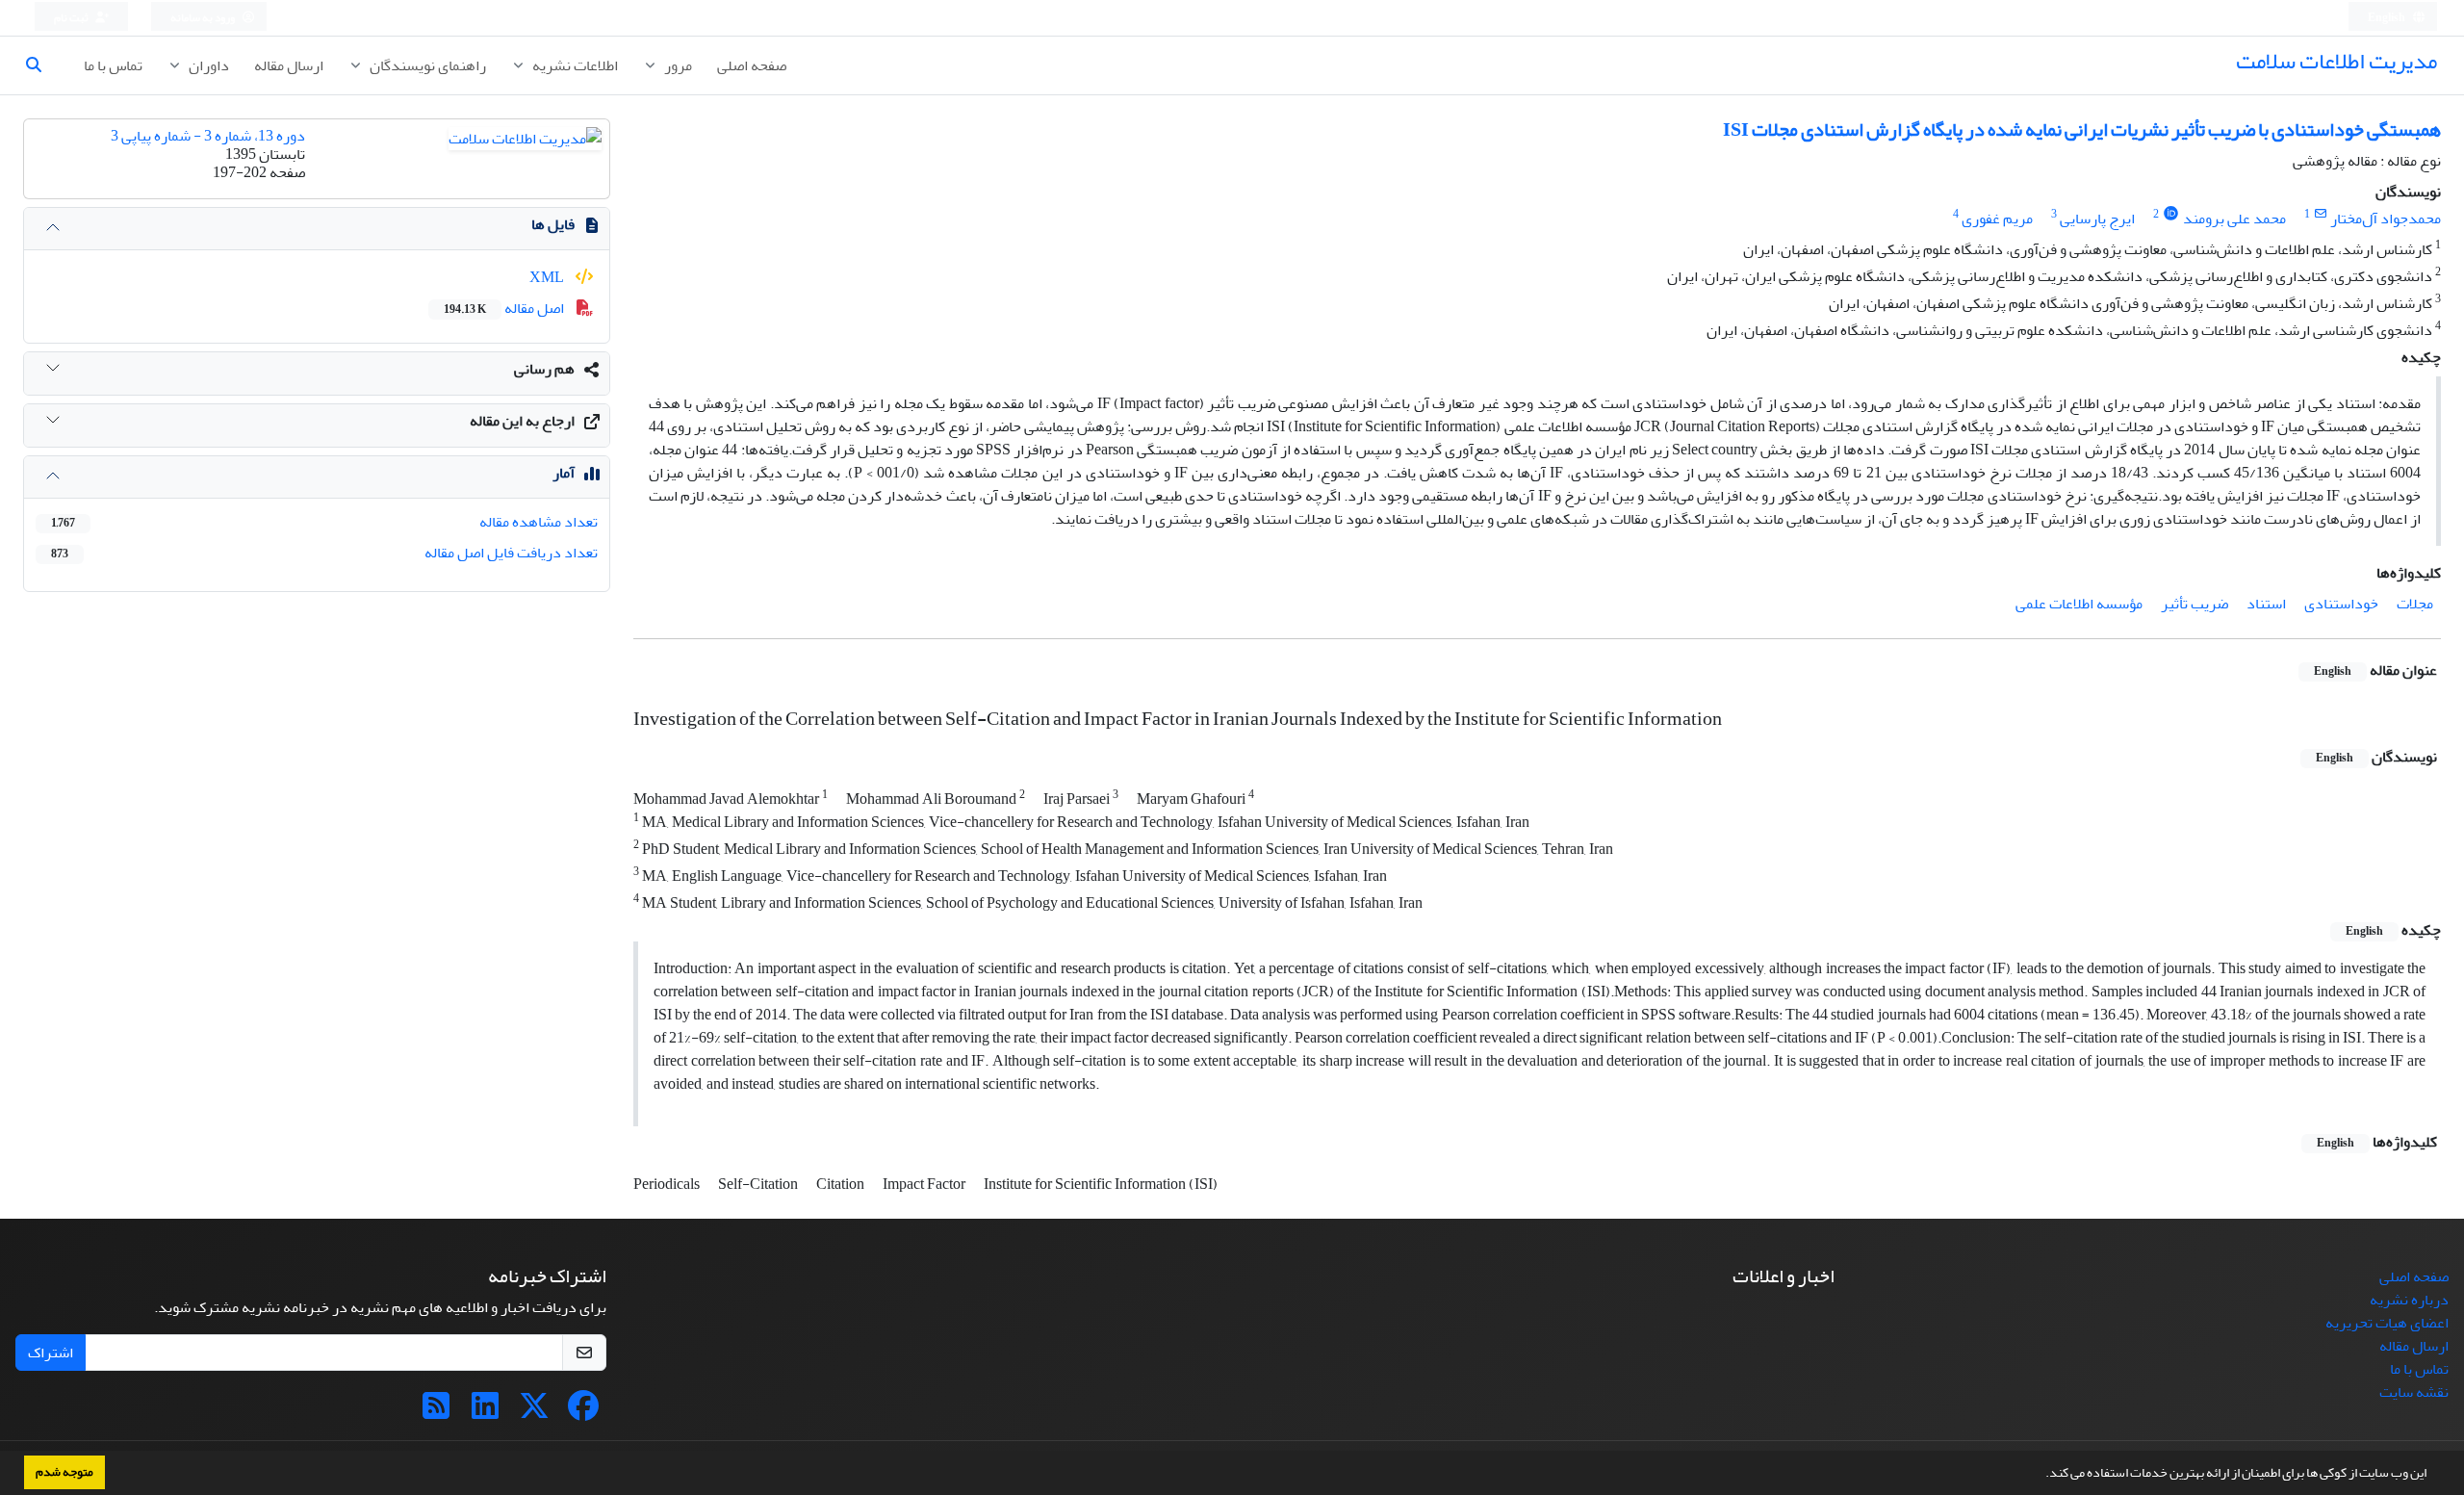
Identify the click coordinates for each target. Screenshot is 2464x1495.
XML (548, 277)
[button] (2040, 1475)
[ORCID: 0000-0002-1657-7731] (2171, 214)
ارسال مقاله (289, 65)
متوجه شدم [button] (64, 1472)
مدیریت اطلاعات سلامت (2336, 61)
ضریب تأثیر (2194, 604)
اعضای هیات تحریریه (2387, 1323)
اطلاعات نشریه (574, 65)
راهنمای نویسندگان (426, 65)
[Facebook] (583, 1412)
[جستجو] (41, 65)
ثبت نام (72, 18)
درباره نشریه (2409, 1300)
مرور (677, 65)
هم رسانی (544, 369)
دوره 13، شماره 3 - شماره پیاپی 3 (208, 136)
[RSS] (436, 1412)
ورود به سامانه (204, 18)
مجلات (2415, 604)
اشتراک (51, 1353)
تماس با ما (113, 65)
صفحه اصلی (752, 65)
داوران (207, 65)
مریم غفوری (1997, 219)
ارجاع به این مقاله (522, 421)
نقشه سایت (2414, 1392)
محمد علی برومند (2234, 219)
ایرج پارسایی (2097, 219)
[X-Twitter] (534, 1412)
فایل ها (553, 224)
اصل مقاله (505, 308)
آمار (564, 473)
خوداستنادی (2341, 604)
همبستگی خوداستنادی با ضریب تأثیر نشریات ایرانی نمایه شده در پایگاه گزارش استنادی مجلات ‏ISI (2082, 129)
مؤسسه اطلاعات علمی (2079, 604)
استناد (2266, 604)
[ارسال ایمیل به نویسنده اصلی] (2320, 214)
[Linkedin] (485, 1412)
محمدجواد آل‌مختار (2386, 219)
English (2387, 18)
